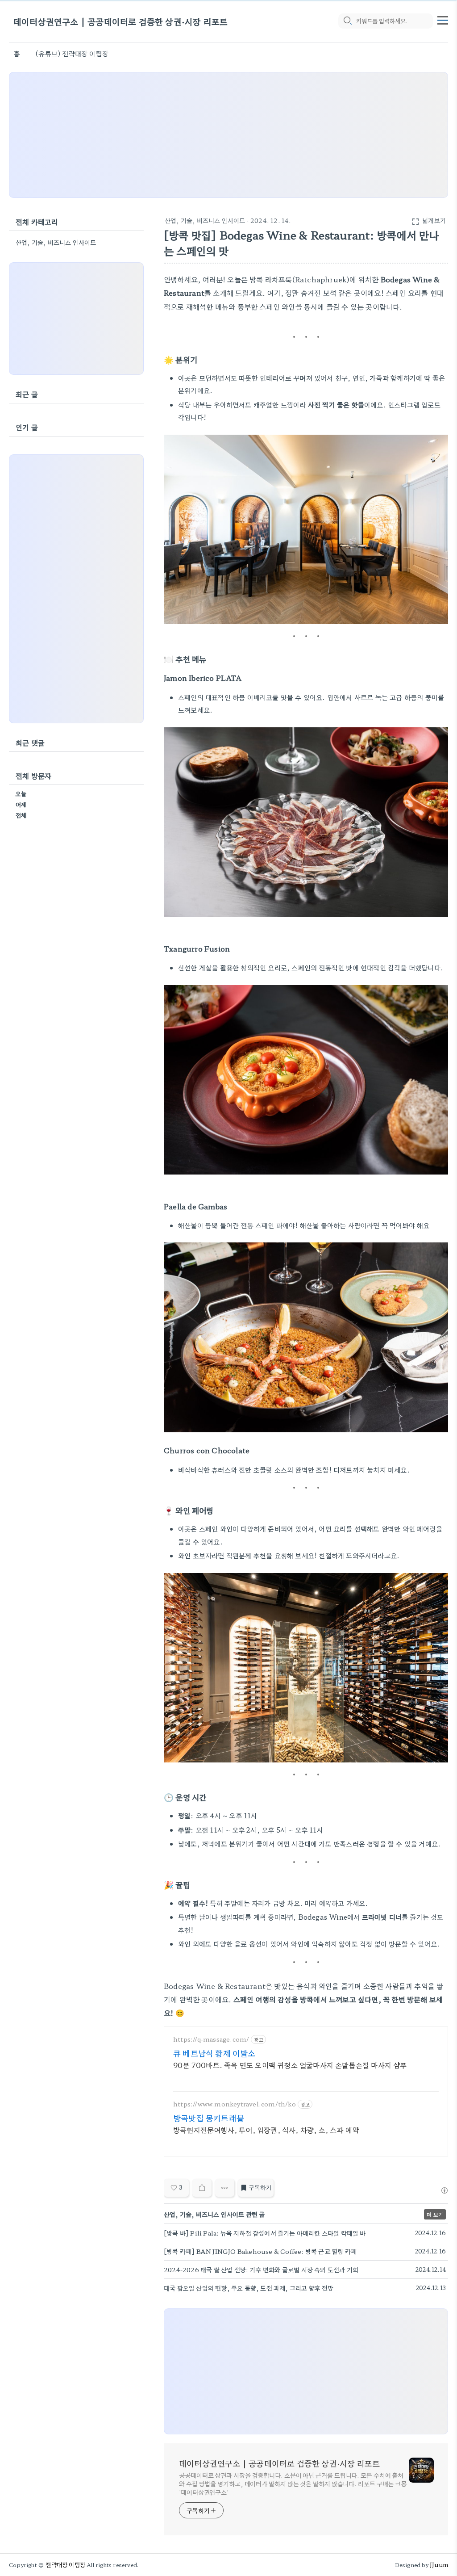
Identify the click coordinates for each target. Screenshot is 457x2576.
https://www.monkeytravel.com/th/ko (235, 2104)
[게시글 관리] (225, 2188)
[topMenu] (443, 19)
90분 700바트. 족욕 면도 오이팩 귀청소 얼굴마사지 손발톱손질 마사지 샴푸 (290, 2065)
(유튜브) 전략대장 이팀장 (72, 53)
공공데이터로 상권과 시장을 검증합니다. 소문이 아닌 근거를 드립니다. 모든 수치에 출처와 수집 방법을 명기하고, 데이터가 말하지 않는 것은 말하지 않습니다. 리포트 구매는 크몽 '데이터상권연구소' (293, 2484)
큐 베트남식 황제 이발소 (214, 2053)
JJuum (439, 2565)
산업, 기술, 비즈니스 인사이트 (205, 220)
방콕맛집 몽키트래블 (209, 2118)
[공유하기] (202, 2188)
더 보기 (435, 2214)
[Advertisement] (228, 135)
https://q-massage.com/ (211, 2039)
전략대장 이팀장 (65, 2565)
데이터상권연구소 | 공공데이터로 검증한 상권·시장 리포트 (120, 21)
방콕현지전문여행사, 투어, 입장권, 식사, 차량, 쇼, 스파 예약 (266, 2129)
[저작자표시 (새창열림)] (444, 2190)
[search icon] (347, 21)
